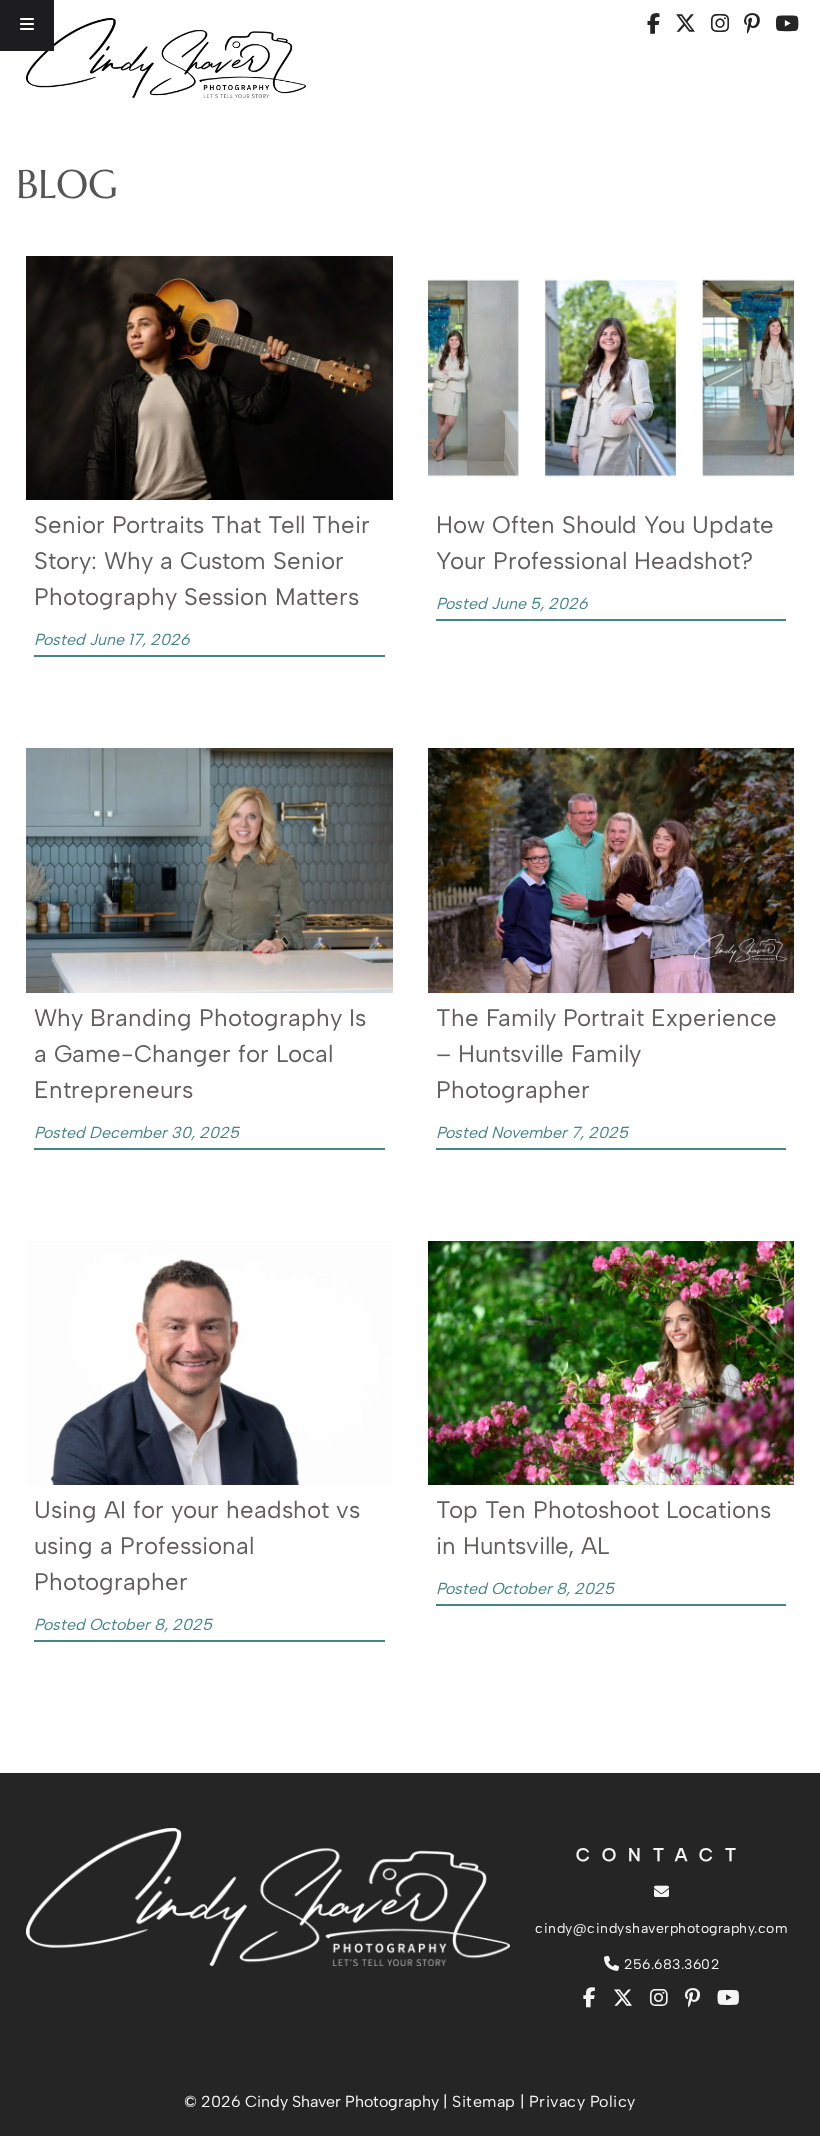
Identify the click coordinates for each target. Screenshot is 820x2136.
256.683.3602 (669, 1964)
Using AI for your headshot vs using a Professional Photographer (197, 1545)
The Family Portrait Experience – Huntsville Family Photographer (606, 1053)
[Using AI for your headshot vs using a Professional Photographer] (209, 1479)
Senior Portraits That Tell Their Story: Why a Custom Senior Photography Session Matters (202, 560)
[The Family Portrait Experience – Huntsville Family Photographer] (611, 987)
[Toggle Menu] (27, 25)
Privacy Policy (582, 2101)
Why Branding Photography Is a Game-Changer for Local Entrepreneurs (200, 1053)
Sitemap (484, 2101)
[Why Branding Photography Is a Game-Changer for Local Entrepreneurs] (209, 987)
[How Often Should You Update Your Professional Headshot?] (611, 494)
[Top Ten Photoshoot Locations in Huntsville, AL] (611, 1479)
